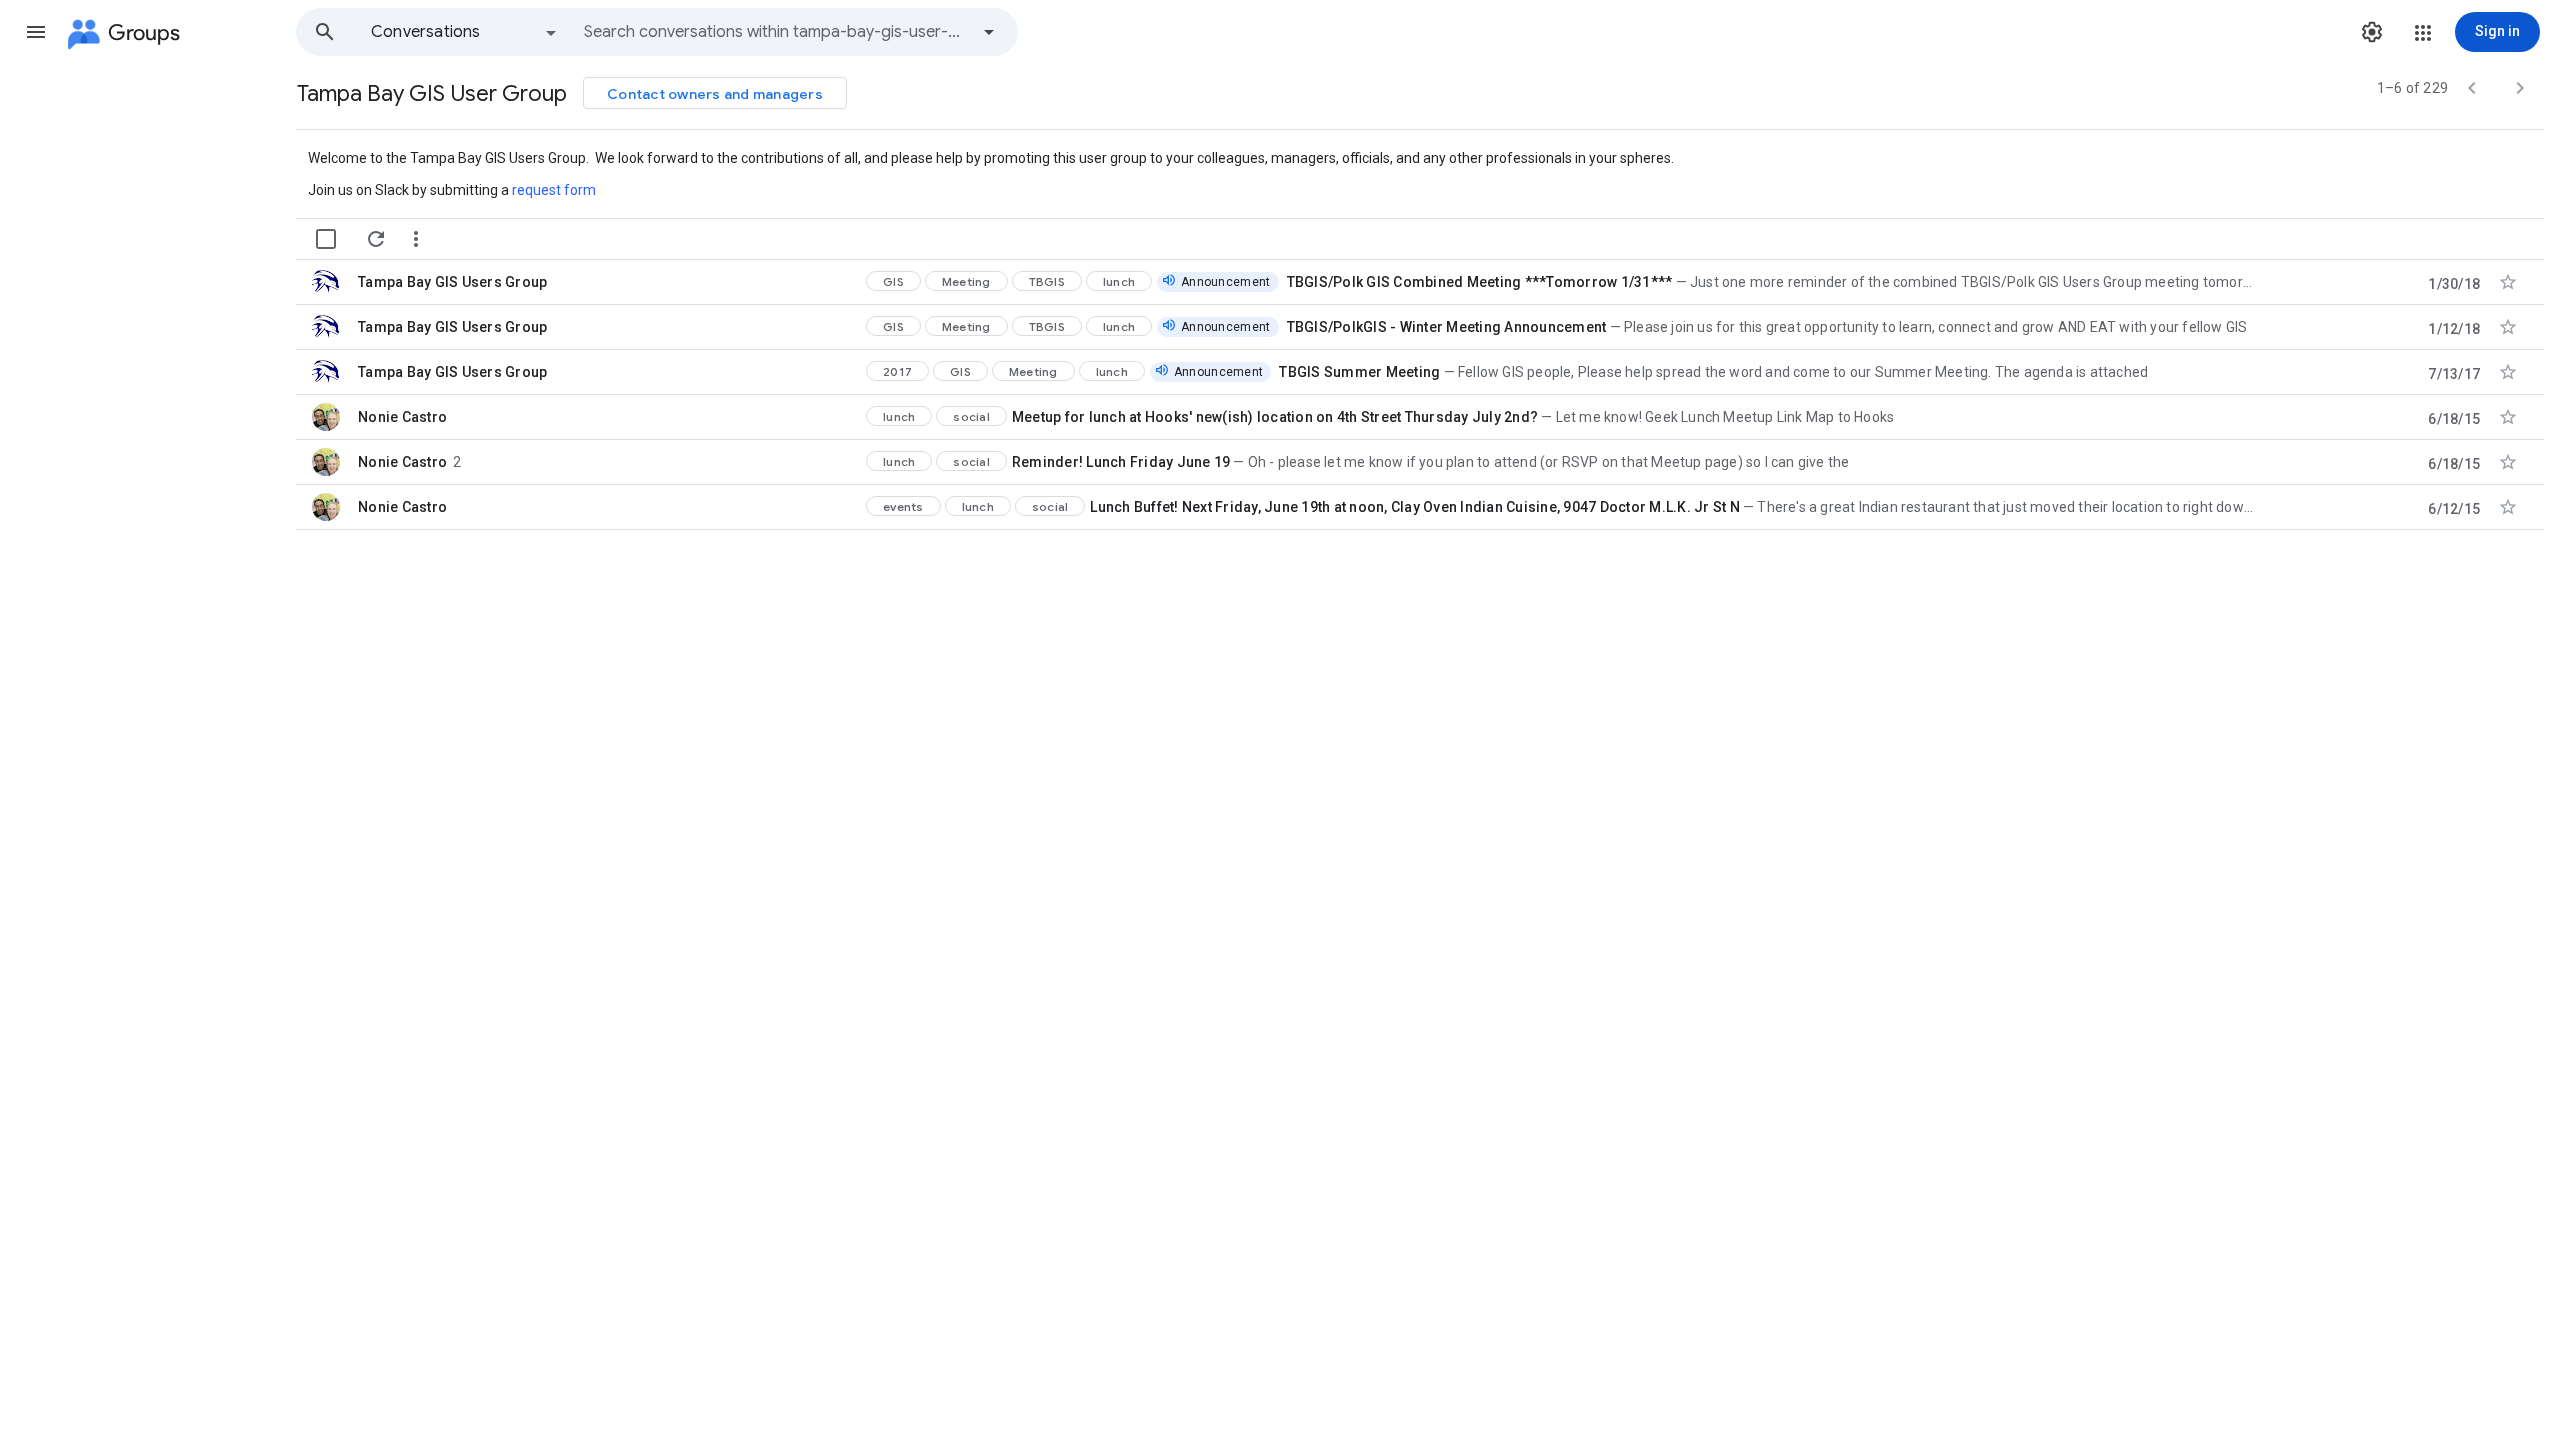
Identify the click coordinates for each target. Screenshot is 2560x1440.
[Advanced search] (989, 32)
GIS (893, 281)
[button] (36, 32)
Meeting (966, 281)
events (903, 506)
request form (554, 190)
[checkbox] (326, 239)
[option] (465, 32)
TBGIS (1047, 281)
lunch (1119, 281)
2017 (897, 371)
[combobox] (776, 32)
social (971, 416)
